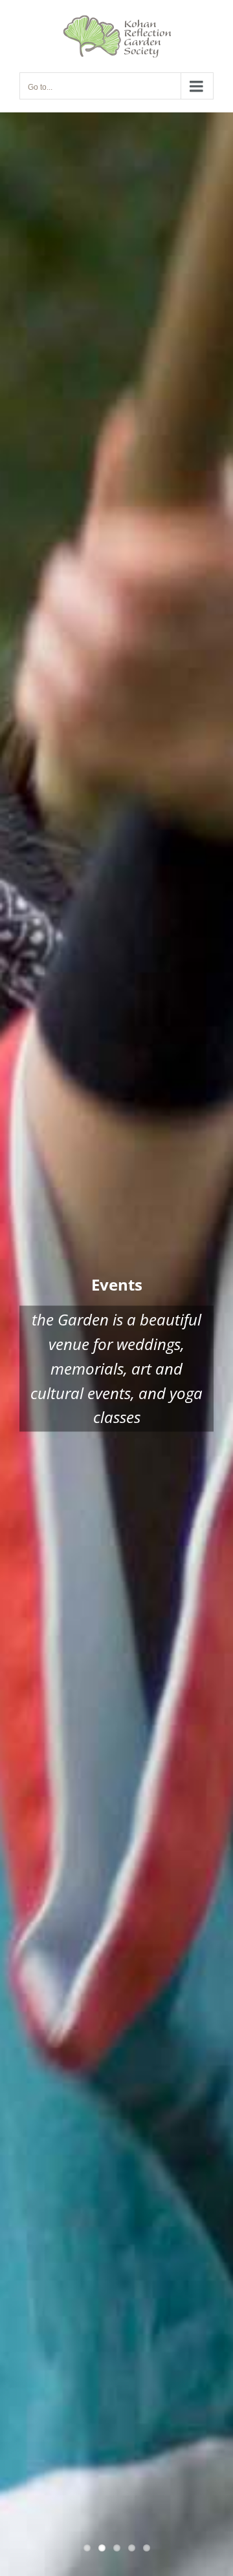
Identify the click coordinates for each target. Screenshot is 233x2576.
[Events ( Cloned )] (116, 1344)
